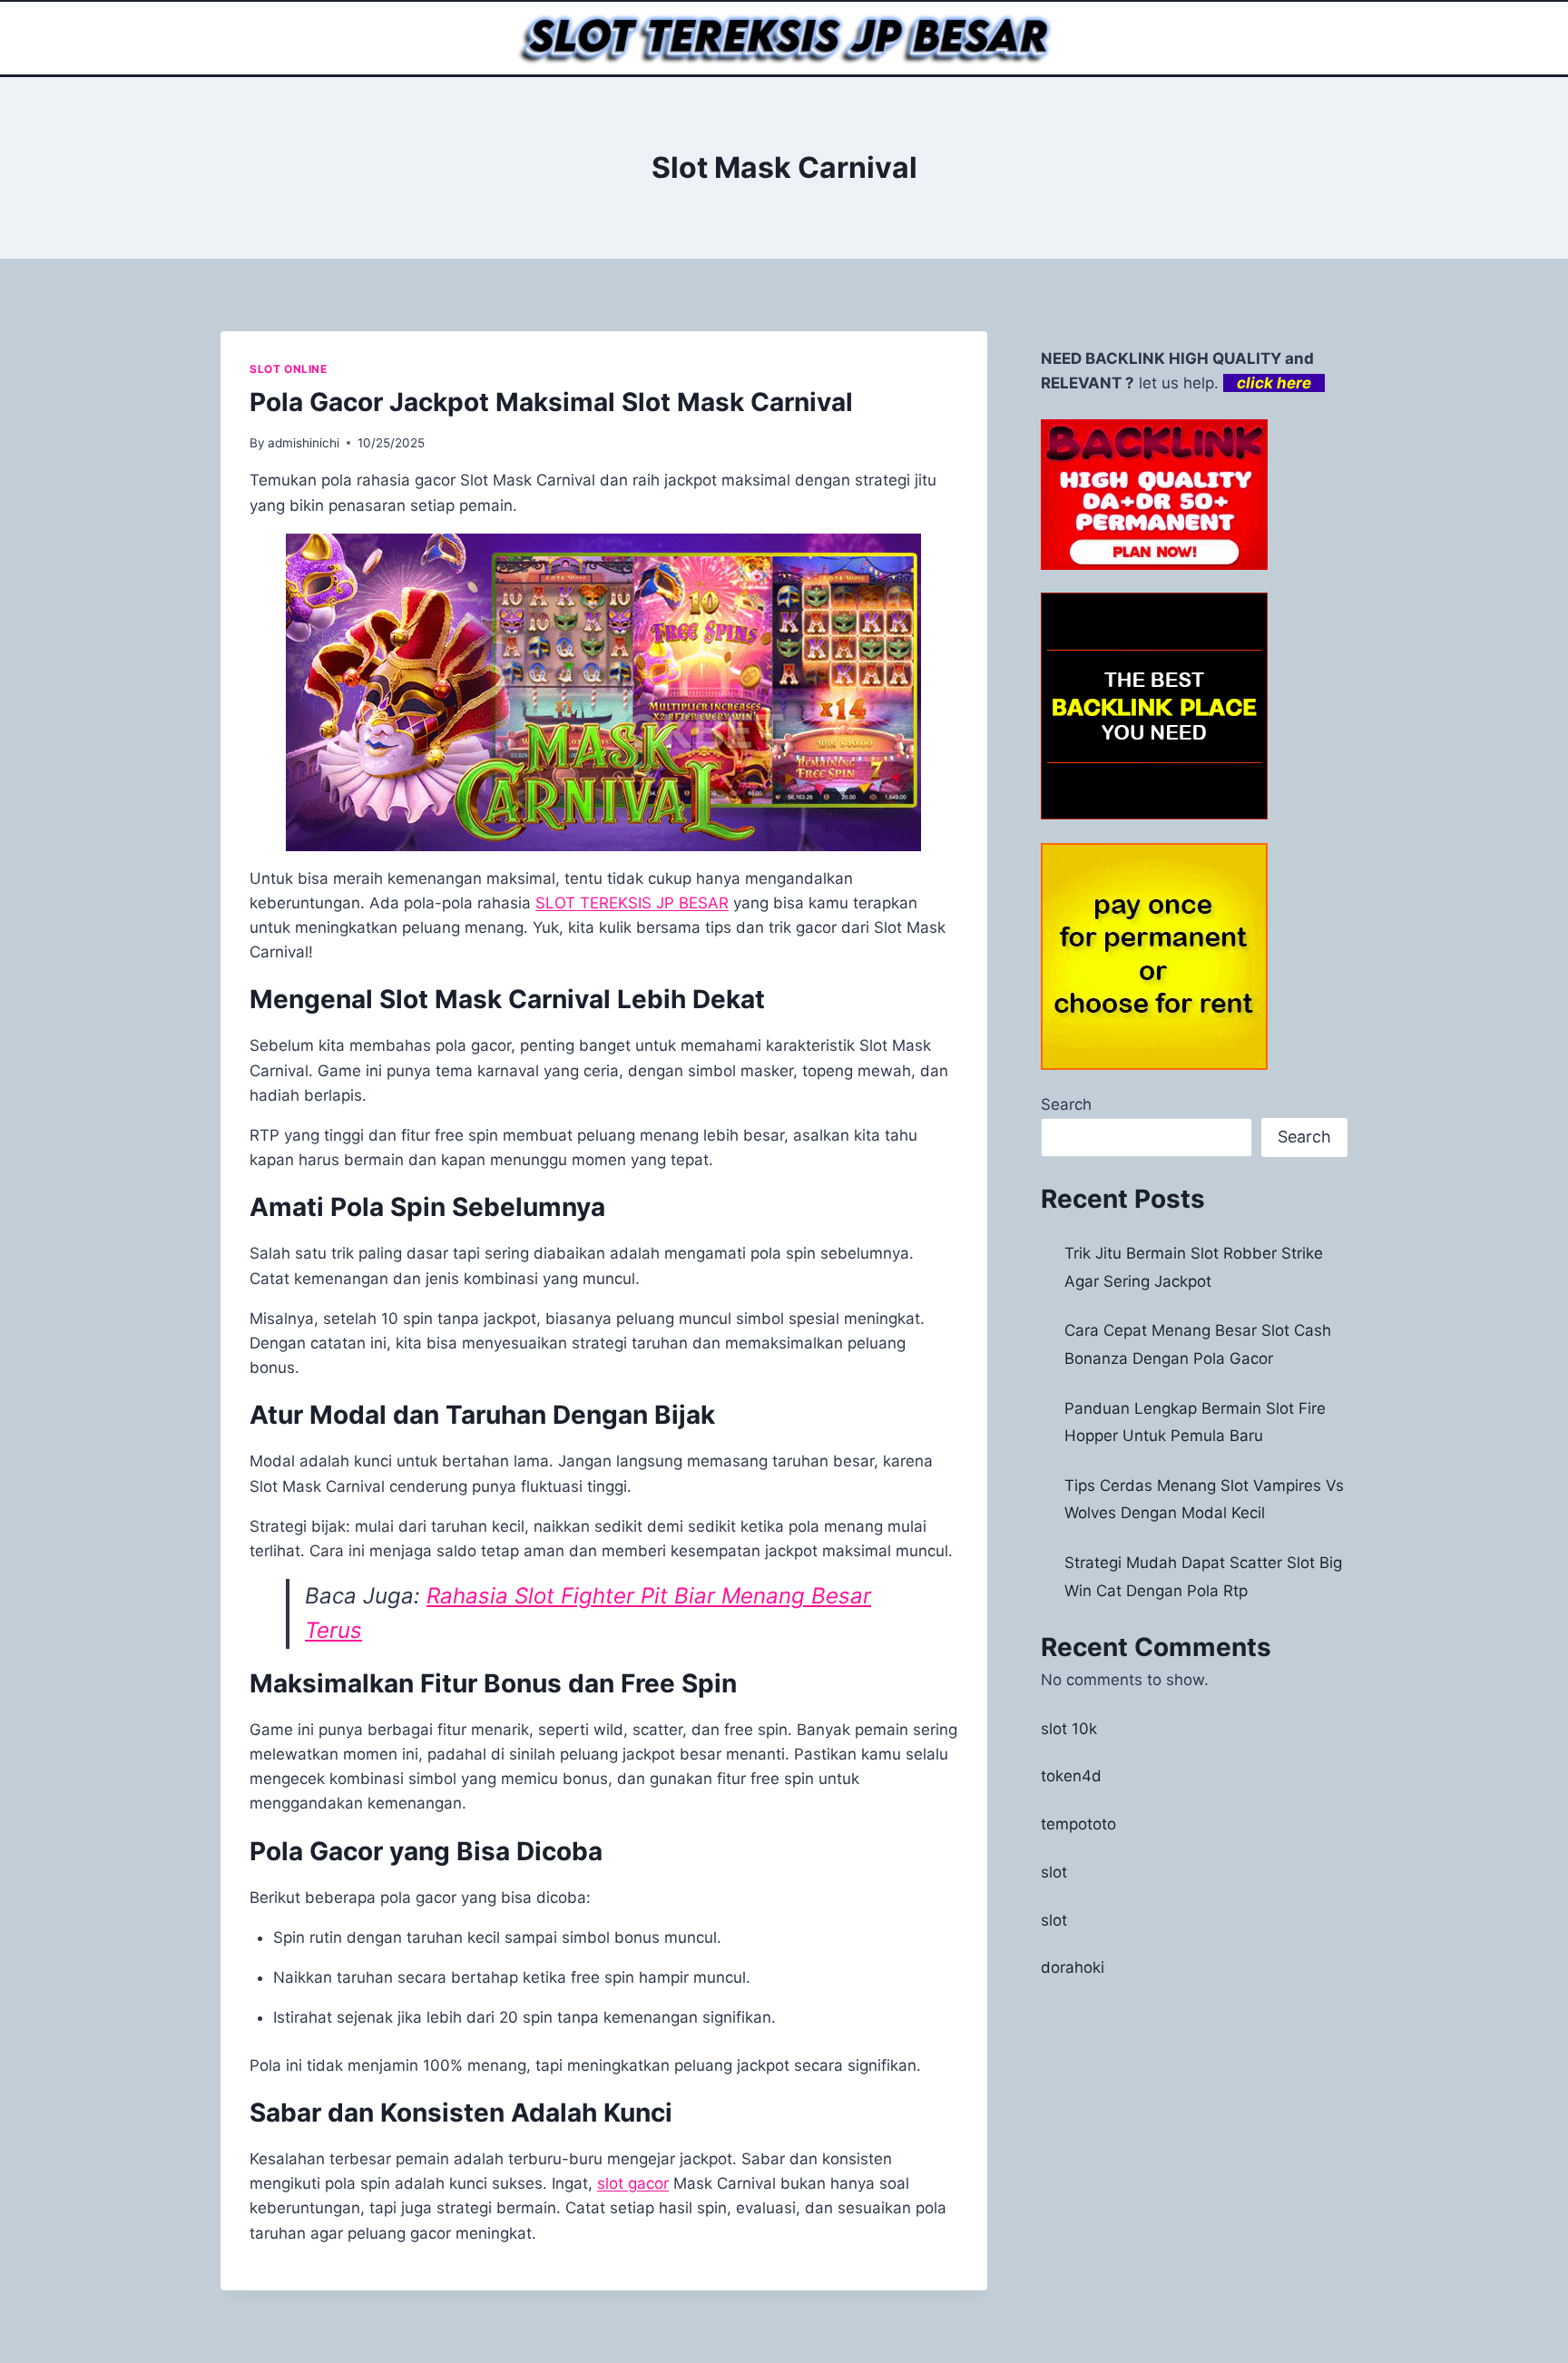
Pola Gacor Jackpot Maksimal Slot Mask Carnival (551, 402)
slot (1054, 1872)
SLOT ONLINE (289, 369)
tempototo (1078, 1824)
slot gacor (633, 2183)
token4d (1071, 1776)
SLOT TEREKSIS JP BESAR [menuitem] (632, 903)
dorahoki (1073, 1967)
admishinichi (304, 443)
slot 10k (1069, 1729)
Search (1066, 1104)
